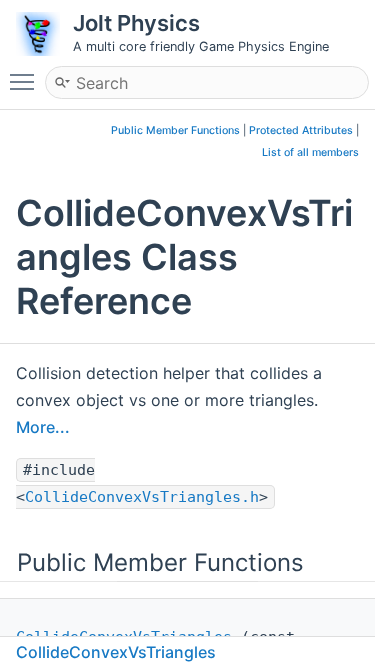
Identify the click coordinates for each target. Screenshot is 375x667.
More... (43, 427)
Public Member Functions (175, 130)
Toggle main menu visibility (26, 81)
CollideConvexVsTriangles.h (142, 497)
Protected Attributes (301, 130)
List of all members (310, 152)
